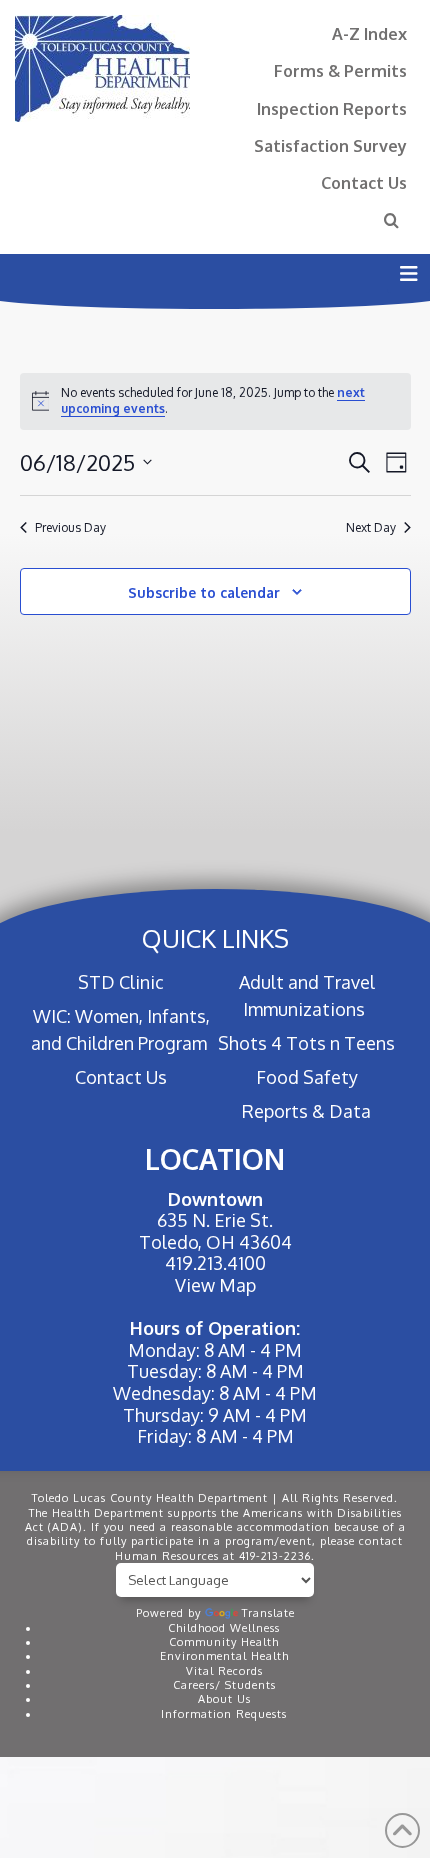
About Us (224, 1699)
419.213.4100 (215, 1263)
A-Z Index (369, 33)
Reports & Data (306, 1111)
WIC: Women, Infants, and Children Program (120, 1029)
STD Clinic (121, 982)
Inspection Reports (332, 108)
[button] (408, 273)
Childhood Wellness (224, 1628)
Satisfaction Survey (330, 145)
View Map (215, 1285)
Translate (268, 1613)
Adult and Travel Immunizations (307, 995)
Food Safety (306, 1077)
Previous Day (70, 527)
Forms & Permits (340, 70)
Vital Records (224, 1671)
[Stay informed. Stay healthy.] (102, 68)
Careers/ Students (224, 1685)
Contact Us (364, 182)
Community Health (224, 1642)
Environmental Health (224, 1656)
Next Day (371, 527)
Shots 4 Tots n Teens (306, 1043)
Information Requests (224, 1714)
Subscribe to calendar (204, 592)
